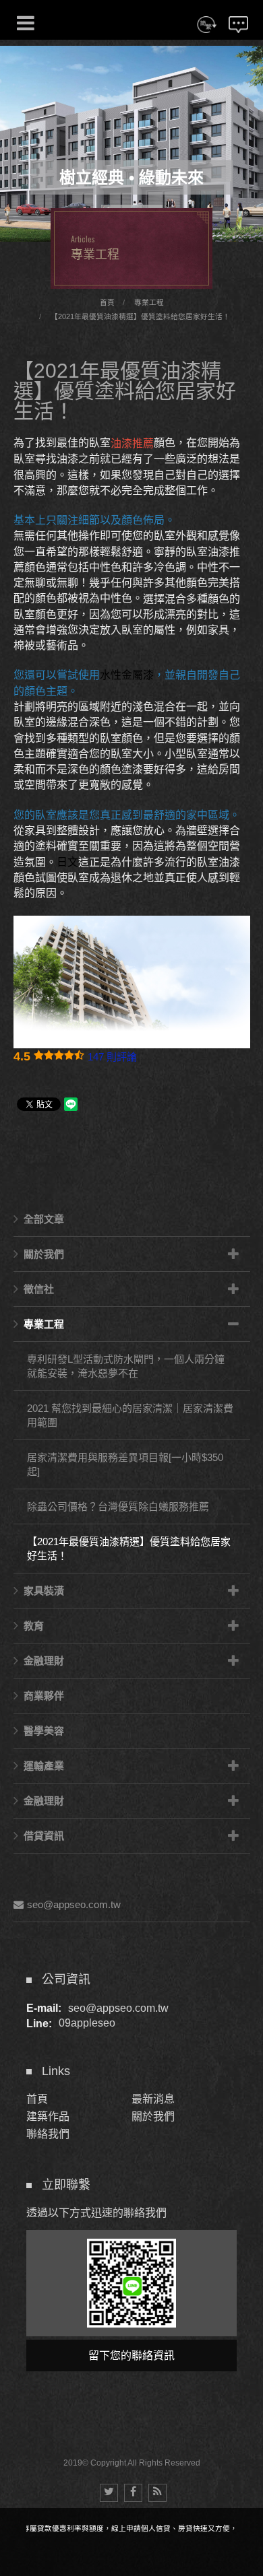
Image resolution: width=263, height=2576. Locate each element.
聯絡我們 (48, 2134)
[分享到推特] (109, 2493)
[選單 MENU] (26, 23)
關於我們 (44, 1254)
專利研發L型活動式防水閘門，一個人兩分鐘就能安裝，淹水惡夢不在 (126, 1366)
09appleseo (87, 2024)
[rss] (157, 2493)
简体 (206, 33)
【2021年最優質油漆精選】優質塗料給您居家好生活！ (140, 316)
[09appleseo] (131, 2283)
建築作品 (48, 2116)
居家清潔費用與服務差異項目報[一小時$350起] (125, 1464)
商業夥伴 (44, 1696)
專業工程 (149, 302)
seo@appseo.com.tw (74, 1904)
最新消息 (153, 2099)
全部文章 (44, 1219)
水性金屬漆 (127, 676)
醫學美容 (44, 1731)
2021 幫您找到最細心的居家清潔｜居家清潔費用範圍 (130, 1415)
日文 (67, 862)
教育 (34, 1626)
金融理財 (44, 1661)
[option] (131, 144)
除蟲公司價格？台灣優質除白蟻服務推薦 (118, 1506)
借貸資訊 (44, 1836)
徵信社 (39, 1289)
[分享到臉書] (133, 2493)
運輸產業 (44, 1766)
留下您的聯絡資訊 (131, 2355)
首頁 (107, 302)
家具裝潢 (44, 1591)
